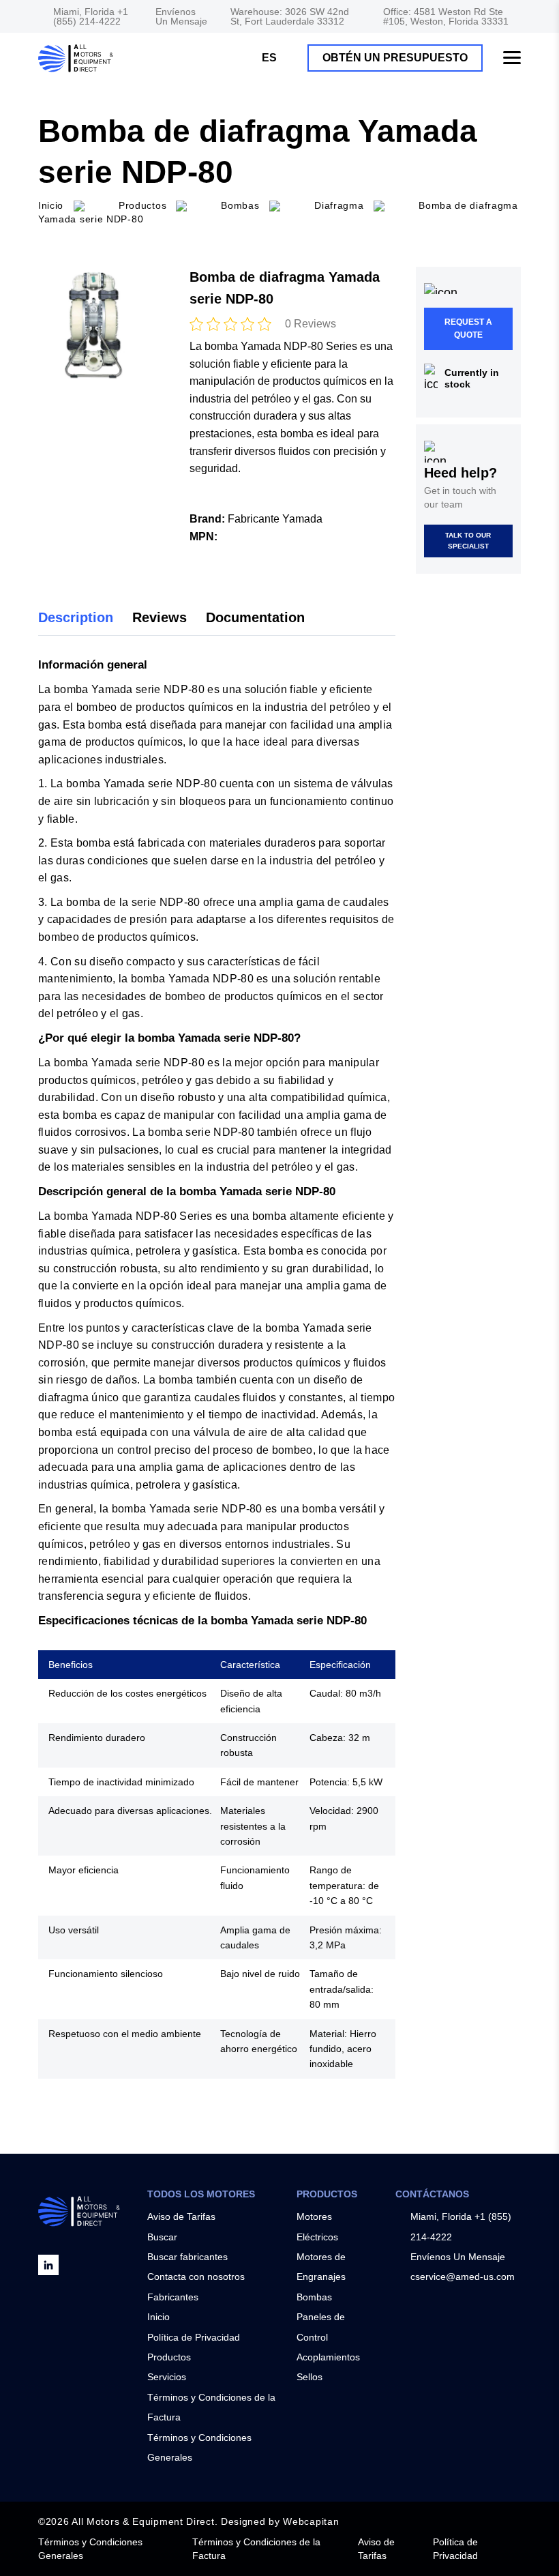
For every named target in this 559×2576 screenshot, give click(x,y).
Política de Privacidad (194, 2337)
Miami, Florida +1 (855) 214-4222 (91, 16)
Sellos (309, 2377)
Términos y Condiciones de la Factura (256, 2549)
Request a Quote (468, 328)
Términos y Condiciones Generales (90, 2549)
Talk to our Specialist (468, 541)
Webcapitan (311, 2521)
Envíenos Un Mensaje (181, 16)
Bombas (314, 2297)
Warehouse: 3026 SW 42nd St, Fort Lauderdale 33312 (290, 16)
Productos (142, 205)
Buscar (162, 2237)
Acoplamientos (328, 2357)
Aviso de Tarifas (181, 2216)
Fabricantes (173, 2297)
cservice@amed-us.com (463, 2277)
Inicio (158, 2317)
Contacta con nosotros (196, 2277)
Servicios (167, 2377)
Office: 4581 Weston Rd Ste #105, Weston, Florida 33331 (446, 16)
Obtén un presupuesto (395, 58)
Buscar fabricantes (187, 2257)
